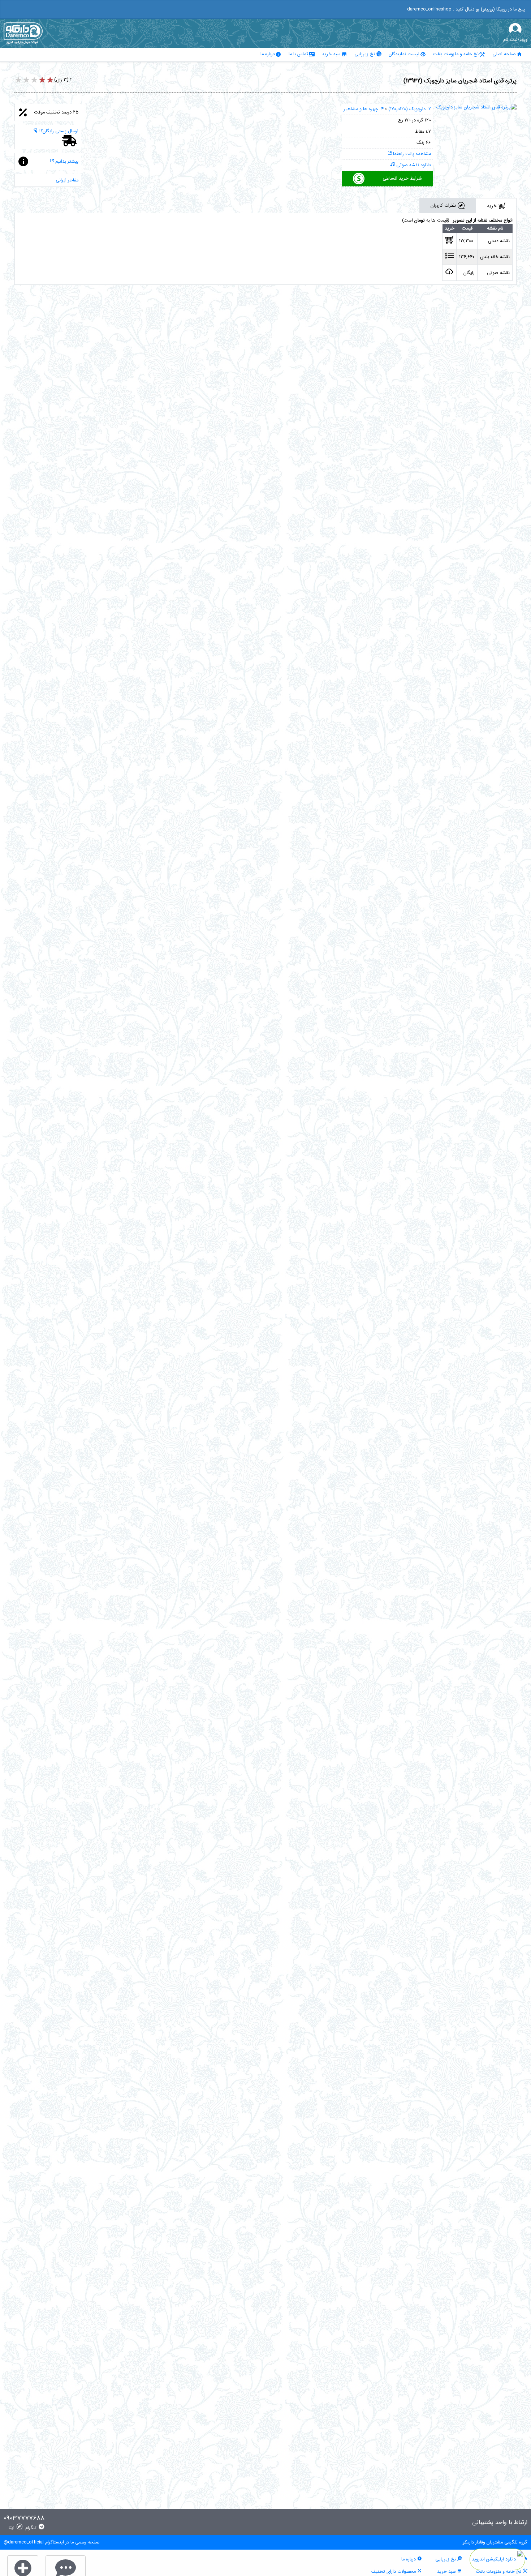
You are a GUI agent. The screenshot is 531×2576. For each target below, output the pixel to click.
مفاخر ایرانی (67, 180)
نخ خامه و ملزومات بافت (456, 54)
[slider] (34, 81)
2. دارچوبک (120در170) (410, 109)
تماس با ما (298, 54)
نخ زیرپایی (365, 54)
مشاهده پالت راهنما (411, 154)
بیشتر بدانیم (66, 162)
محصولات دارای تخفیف (394, 2572)
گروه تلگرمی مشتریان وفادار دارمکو (495, 2542)
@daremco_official (24, 2542)
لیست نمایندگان (404, 54)
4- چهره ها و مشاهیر (364, 109)
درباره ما (268, 54)
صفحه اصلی (504, 54)
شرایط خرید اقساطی (402, 179)
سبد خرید (331, 54)
